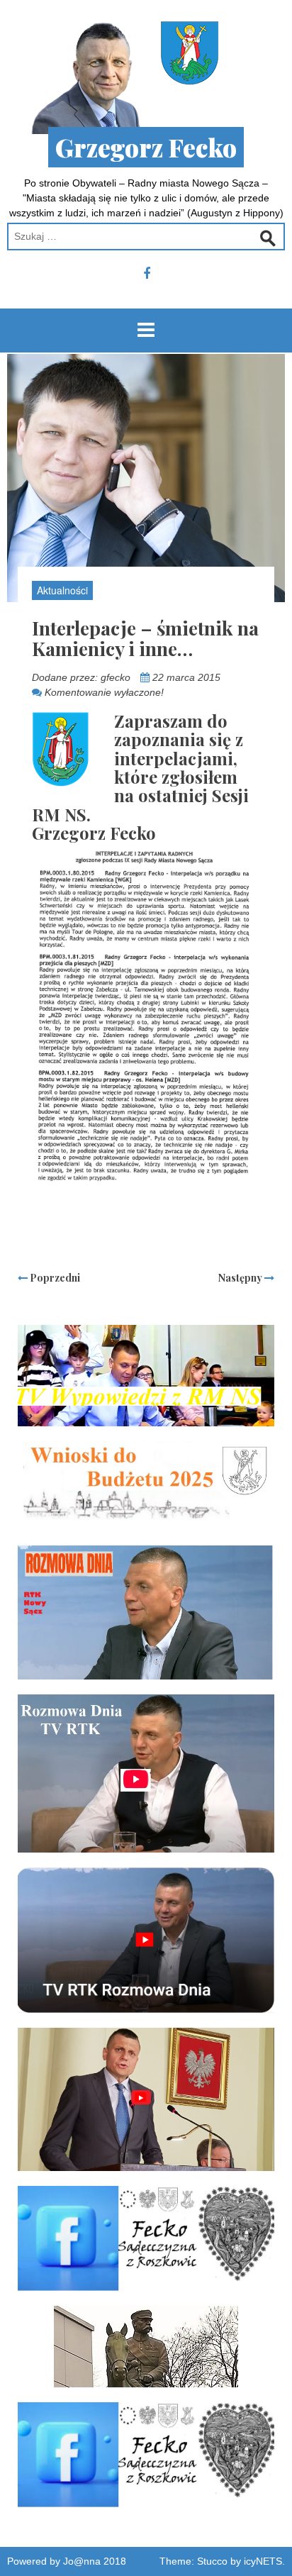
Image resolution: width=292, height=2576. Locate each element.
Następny (241, 1278)
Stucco (212, 2561)
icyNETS (263, 2561)
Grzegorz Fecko (146, 147)
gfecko (116, 677)
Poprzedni (54, 1278)
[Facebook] (147, 274)
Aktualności (62, 590)
